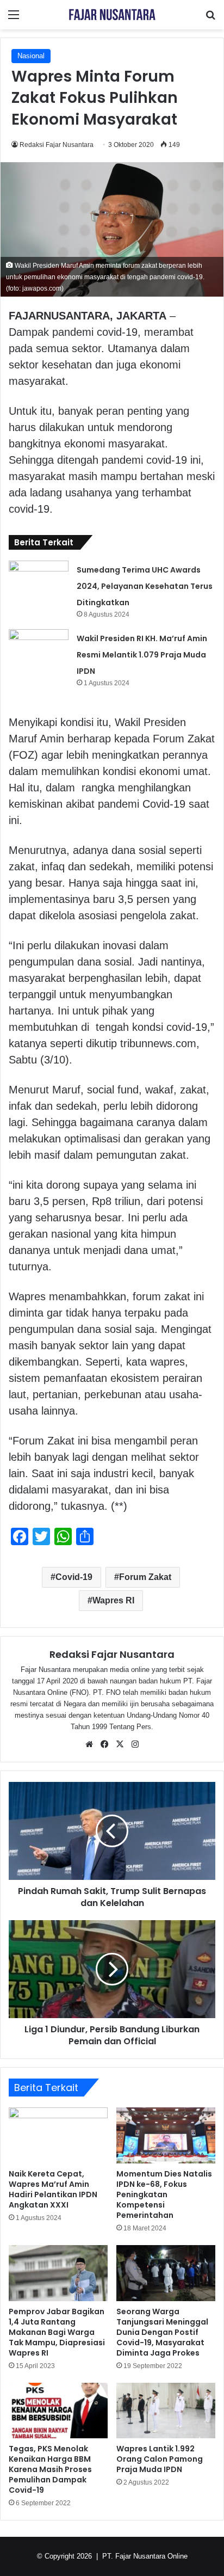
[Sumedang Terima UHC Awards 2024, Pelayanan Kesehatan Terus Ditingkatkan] (39, 581)
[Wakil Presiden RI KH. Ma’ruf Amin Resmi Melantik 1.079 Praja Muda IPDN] (39, 650)
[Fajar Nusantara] (112, 15)
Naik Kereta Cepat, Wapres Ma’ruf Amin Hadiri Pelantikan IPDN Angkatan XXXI (53, 2189)
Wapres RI (113, 1600)
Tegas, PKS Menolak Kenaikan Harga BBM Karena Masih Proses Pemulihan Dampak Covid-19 (50, 2469)
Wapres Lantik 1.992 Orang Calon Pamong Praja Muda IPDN (160, 2459)
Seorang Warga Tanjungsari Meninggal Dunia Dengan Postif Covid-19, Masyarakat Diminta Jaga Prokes (162, 2332)
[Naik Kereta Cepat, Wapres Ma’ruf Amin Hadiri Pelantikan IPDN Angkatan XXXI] (58, 2135)
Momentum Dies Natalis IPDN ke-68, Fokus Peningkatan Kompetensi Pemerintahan (164, 2194)
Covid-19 (74, 1577)
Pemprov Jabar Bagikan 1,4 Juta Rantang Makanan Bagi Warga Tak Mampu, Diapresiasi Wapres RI (57, 2332)
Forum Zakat (145, 1577)
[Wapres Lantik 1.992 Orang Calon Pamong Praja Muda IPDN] (166, 2411)
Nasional (31, 56)
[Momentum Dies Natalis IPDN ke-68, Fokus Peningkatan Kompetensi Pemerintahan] (166, 2135)
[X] (120, 1744)
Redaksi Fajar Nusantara (57, 145)
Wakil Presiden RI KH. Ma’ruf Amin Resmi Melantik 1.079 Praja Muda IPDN (142, 655)
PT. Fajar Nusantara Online (145, 2556)
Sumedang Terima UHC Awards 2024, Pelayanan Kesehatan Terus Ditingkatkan (145, 586)
